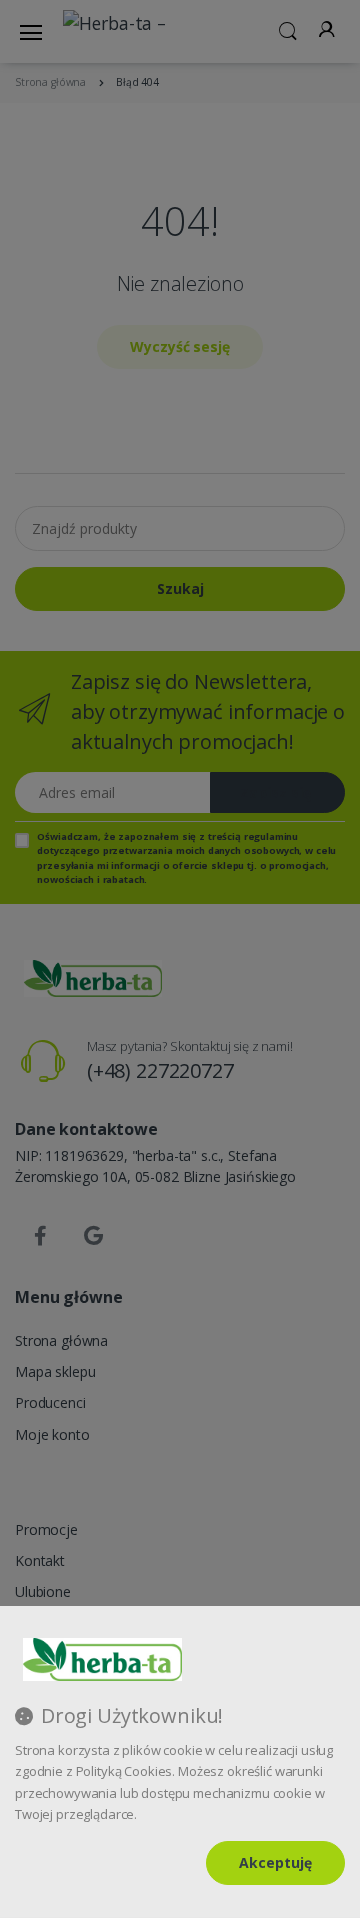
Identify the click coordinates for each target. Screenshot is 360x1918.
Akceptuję (275, 1862)
